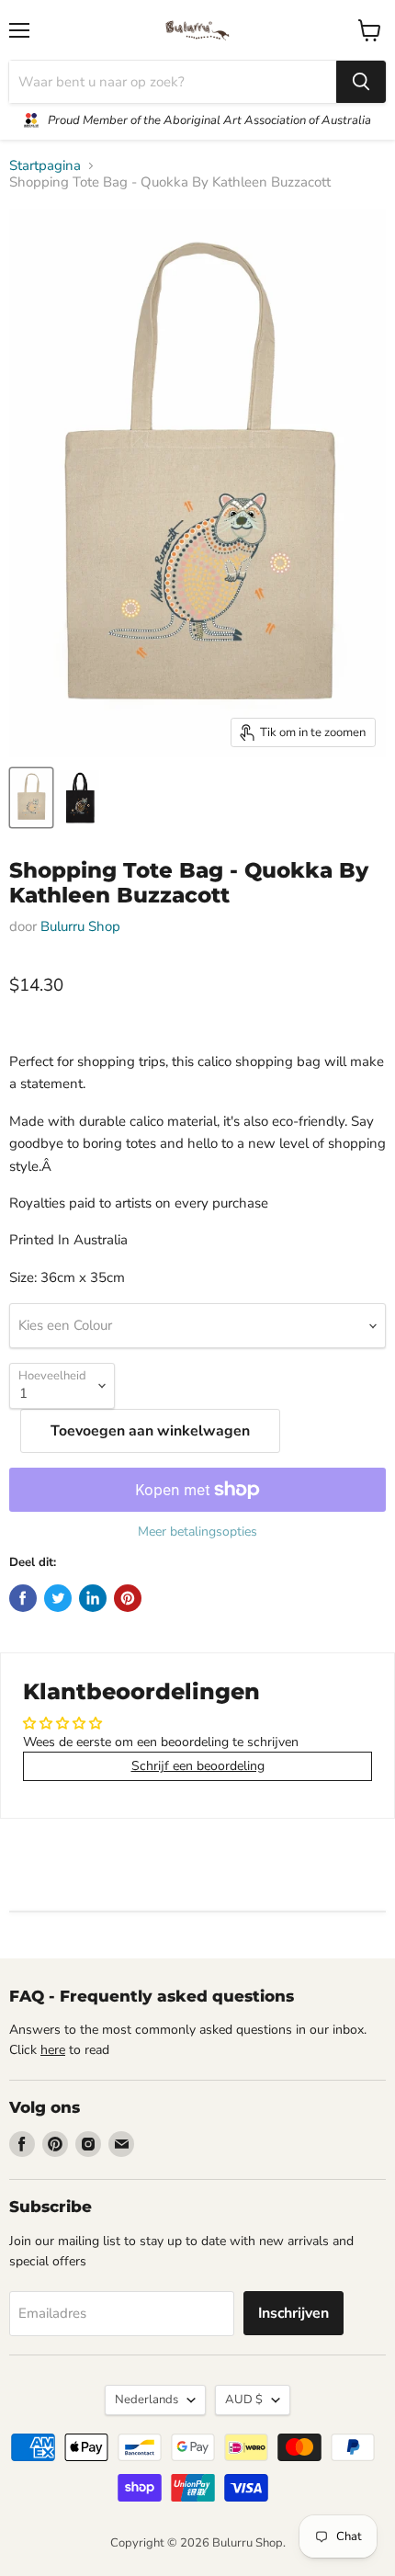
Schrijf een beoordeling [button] (198, 1766)
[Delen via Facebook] (23, 1598)
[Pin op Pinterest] (128, 1598)
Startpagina (45, 166)
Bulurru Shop (80, 926)
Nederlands (147, 2400)
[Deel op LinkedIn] (93, 1598)
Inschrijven (293, 2313)
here (53, 2050)
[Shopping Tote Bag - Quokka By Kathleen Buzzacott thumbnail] (31, 798)
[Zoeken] (361, 82)
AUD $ (244, 2400)
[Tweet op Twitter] (58, 1598)
